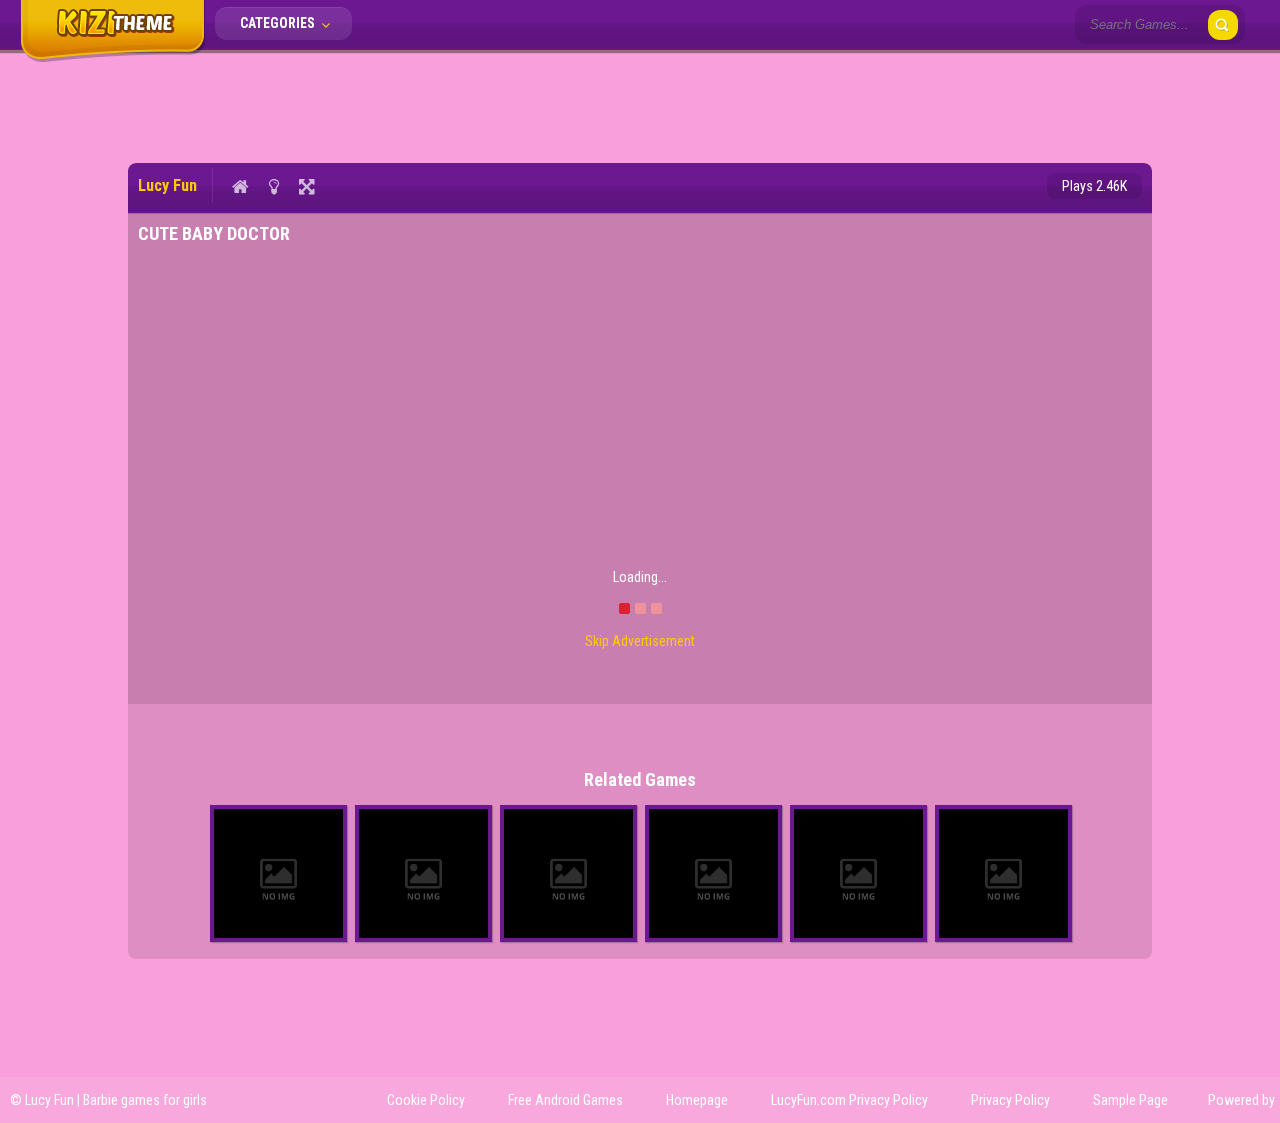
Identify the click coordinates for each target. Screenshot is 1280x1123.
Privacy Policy (1010, 1100)
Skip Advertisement (640, 641)
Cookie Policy (426, 1100)
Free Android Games (565, 1100)
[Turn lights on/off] (273, 186)
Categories (279, 23)
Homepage (697, 1100)
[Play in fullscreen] (306, 186)
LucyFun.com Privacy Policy (849, 1100)
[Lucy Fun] (112, 58)
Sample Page (1130, 1100)
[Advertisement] (640, 105)
